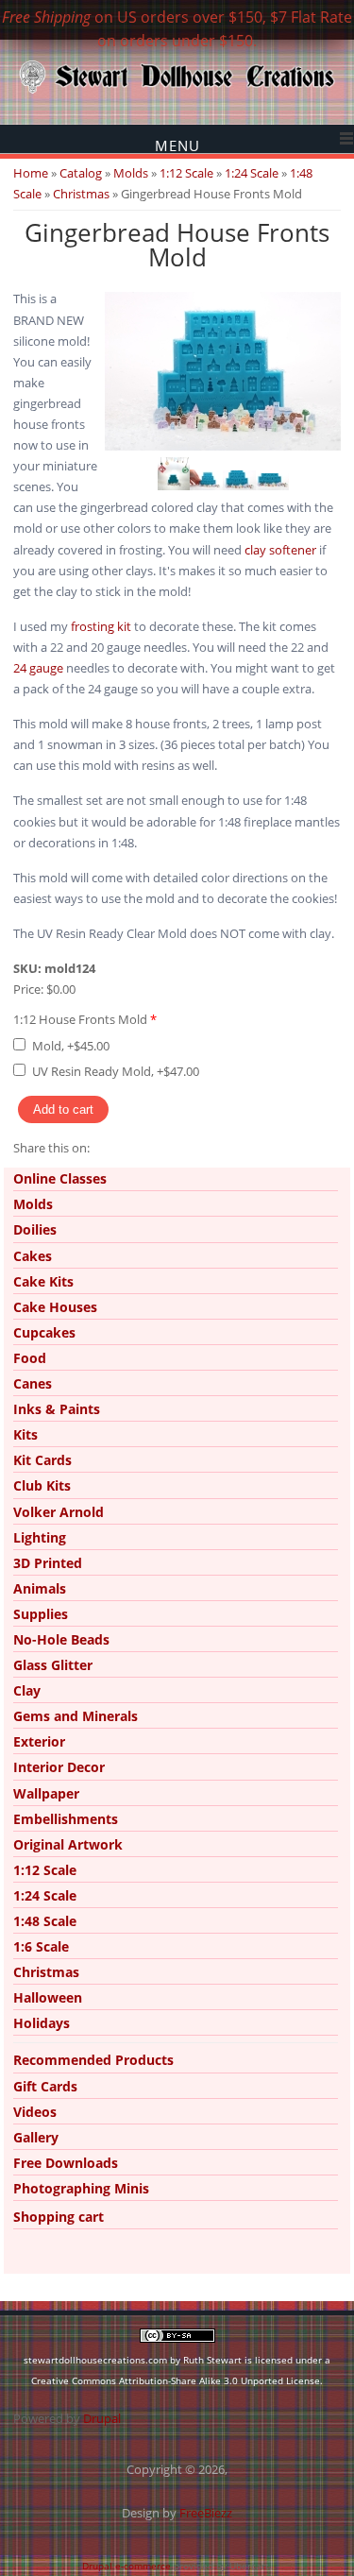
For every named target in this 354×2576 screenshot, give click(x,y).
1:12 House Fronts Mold (85, 1019)
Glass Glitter (53, 1665)
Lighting (40, 1537)
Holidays (42, 2023)
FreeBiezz (206, 2513)
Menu (177, 145)
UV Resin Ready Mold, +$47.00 (116, 1071)
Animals (40, 1588)
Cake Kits (43, 1281)
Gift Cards (45, 2086)
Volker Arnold (59, 1512)
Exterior (39, 1741)
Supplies (41, 1614)
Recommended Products (93, 2060)
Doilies (35, 1229)
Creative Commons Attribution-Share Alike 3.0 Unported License (176, 2380)
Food (30, 1358)
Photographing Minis (81, 2188)
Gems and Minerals (76, 1716)
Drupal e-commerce (126, 2566)
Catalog (81, 173)
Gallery (36, 2137)
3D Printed (48, 1563)
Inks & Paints (57, 1409)
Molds (131, 173)
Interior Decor (59, 1767)
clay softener (280, 550)
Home (31, 173)
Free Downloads (66, 2163)
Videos (35, 2112)
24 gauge (38, 668)
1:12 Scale (186, 173)
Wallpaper (46, 1793)
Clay (27, 1690)
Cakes (33, 1256)
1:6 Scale (41, 1946)
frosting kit (101, 626)
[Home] (177, 92)
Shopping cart (59, 2217)
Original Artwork (68, 1844)
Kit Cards (42, 1460)
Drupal (102, 2418)
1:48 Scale (45, 1921)
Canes (33, 1383)
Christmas (81, 194)
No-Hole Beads (61, 1639)
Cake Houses (55, 1307)
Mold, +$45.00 (71, 1046)
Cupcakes (44, 1332)
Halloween (48, 1997)
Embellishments (66, 1819)
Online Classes (60, 1178)
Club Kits (42, 1485)
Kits (25, 1434)
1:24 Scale (252, 173)
